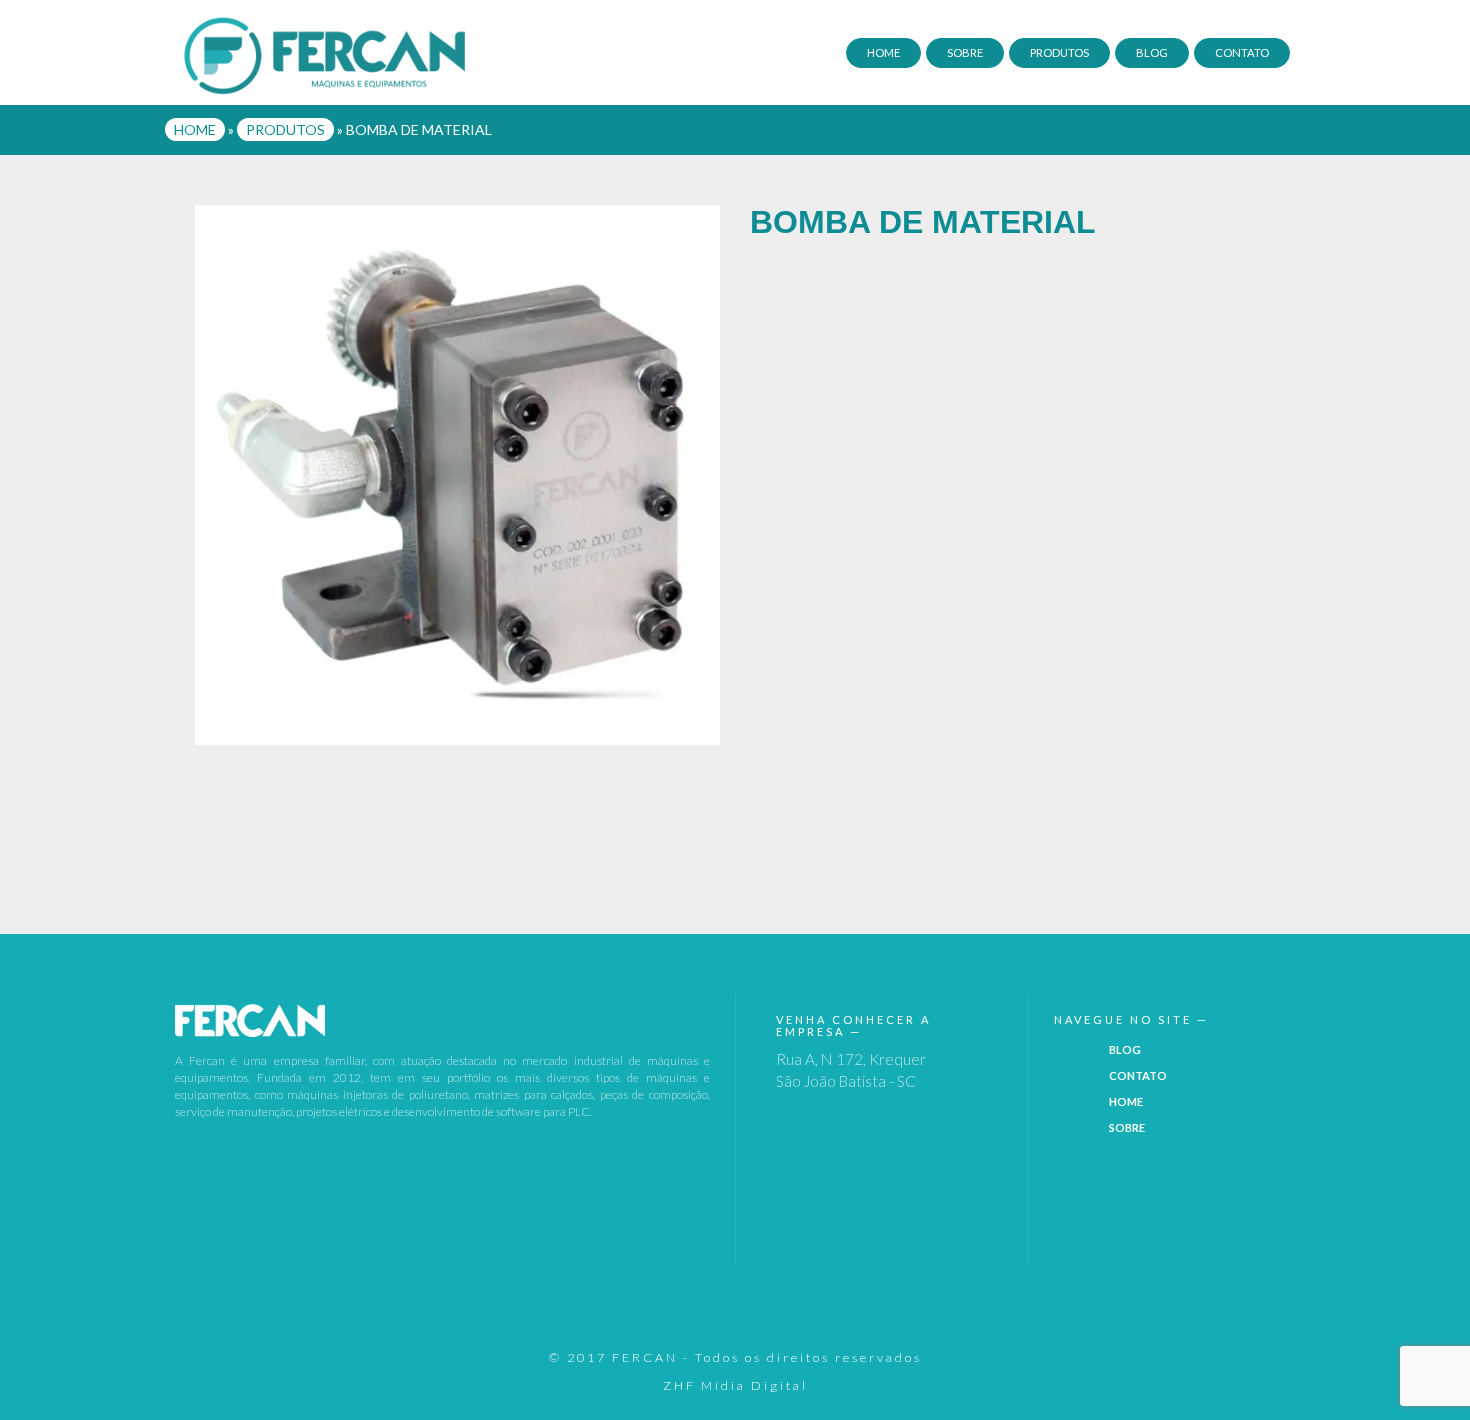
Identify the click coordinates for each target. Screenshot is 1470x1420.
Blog (1152, 52)
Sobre (965, 52)
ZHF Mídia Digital (735, 1385)
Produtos (1059, 52)
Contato (1242, 52)
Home (883, 52)
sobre (1127, 1127)
